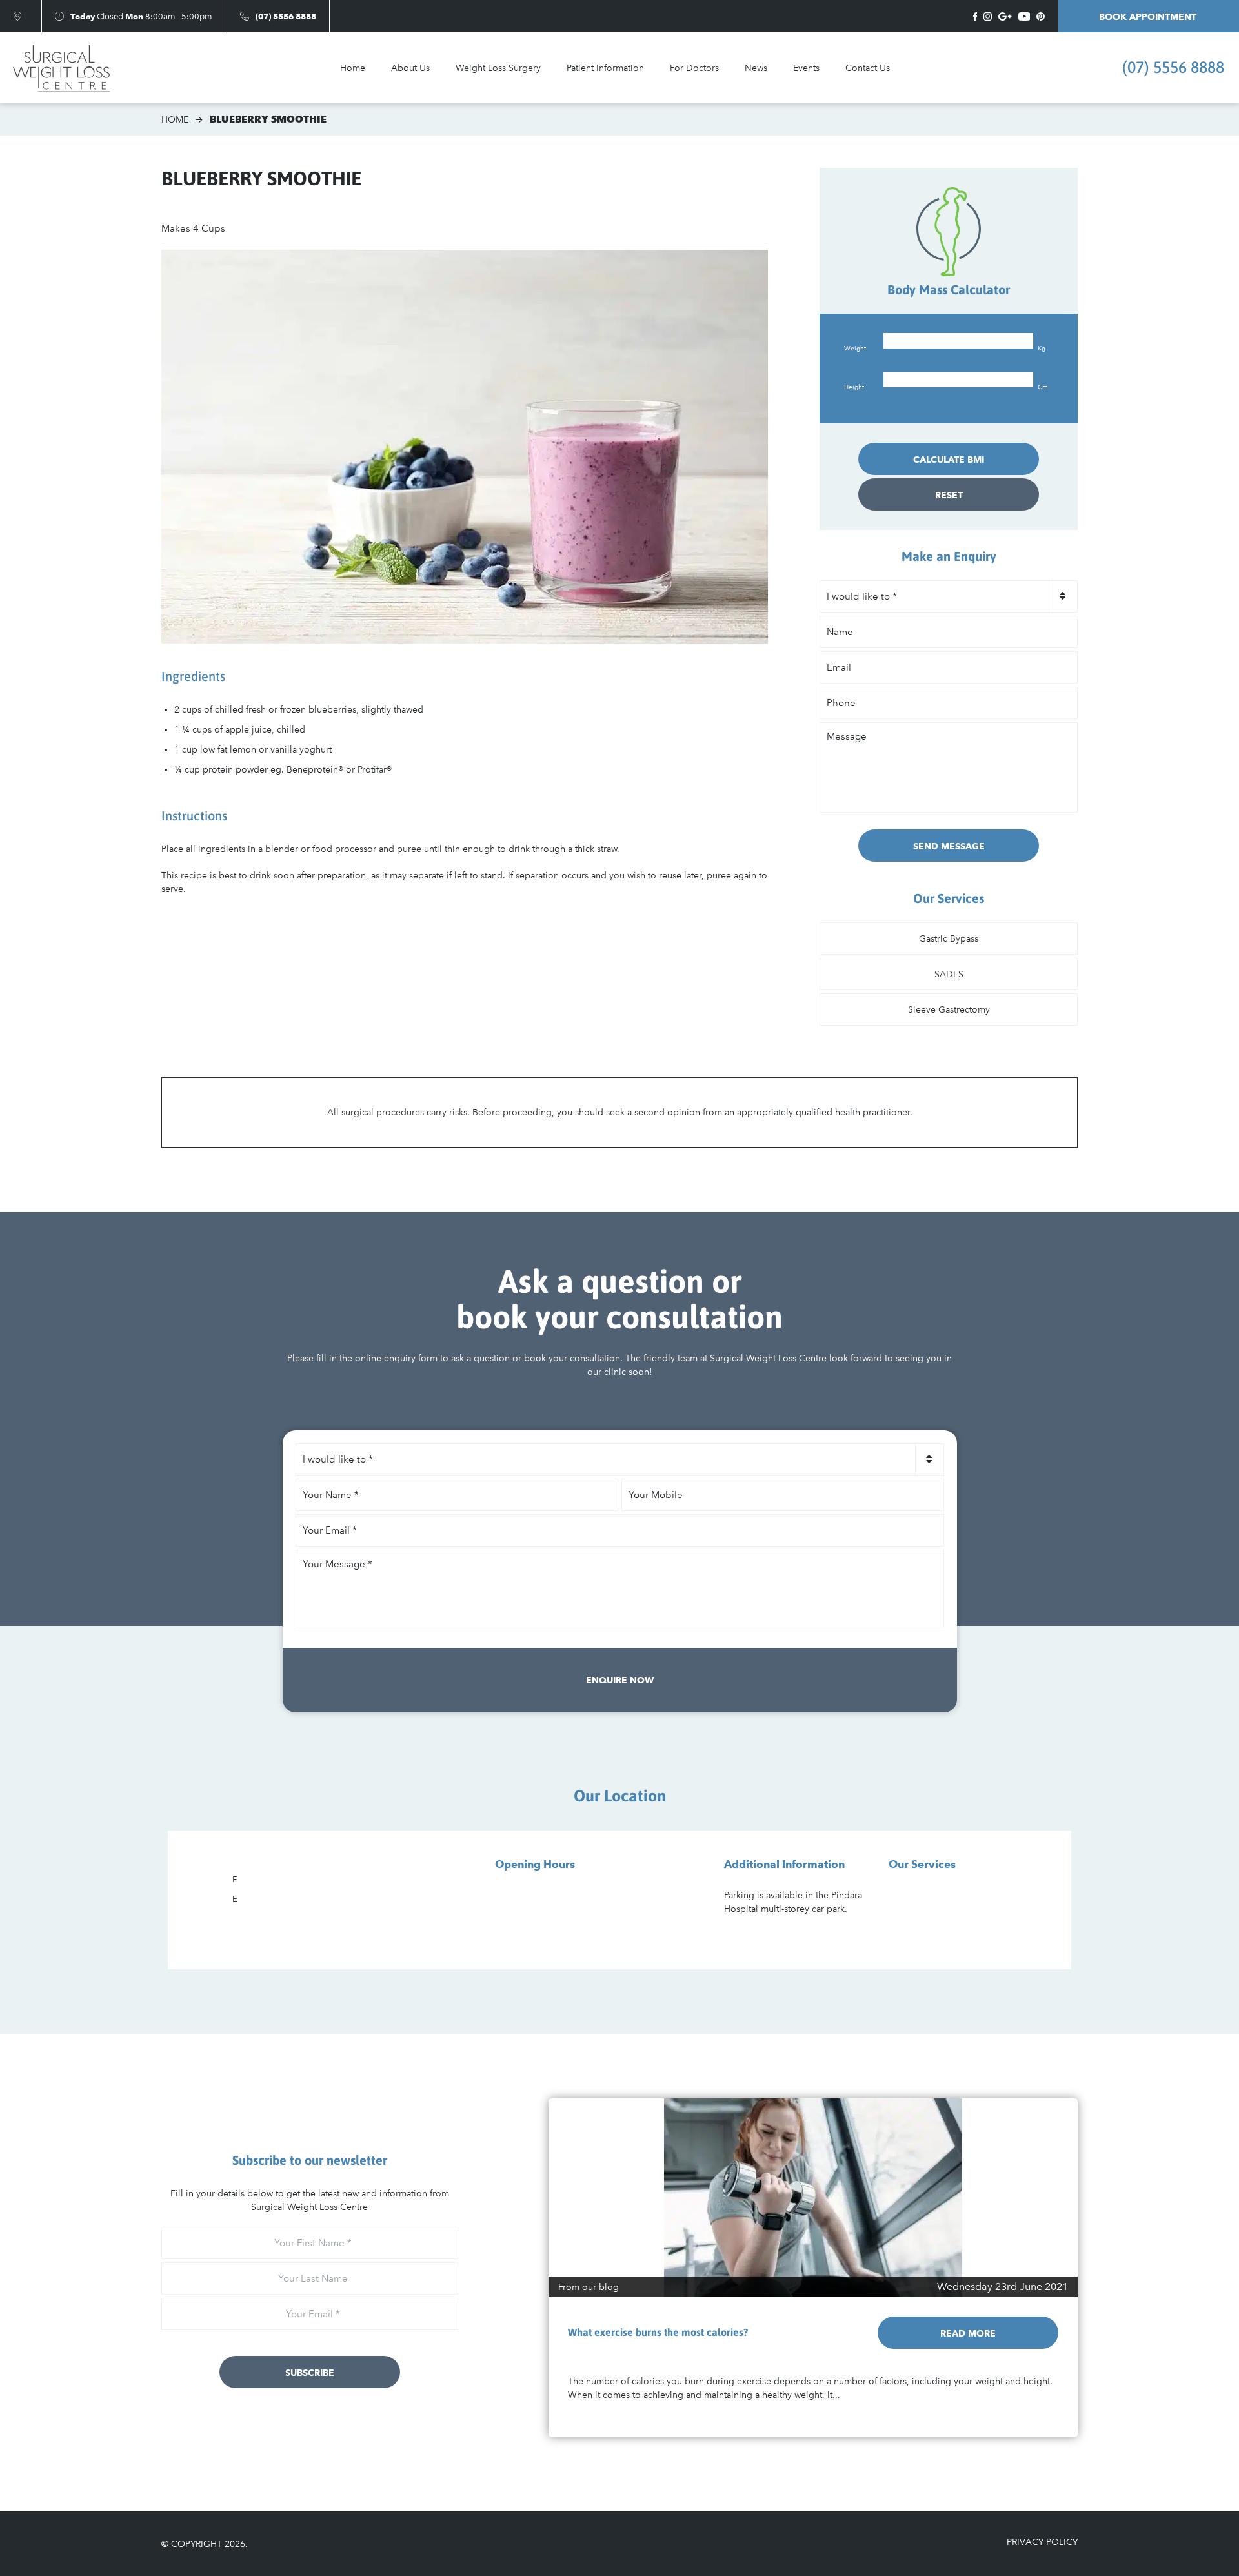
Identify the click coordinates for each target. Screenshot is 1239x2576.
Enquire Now (620, 1680)
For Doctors (694, 68)
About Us (410, 68)
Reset (949, 495)
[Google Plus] (1005, 16)
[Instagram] (988, 16)
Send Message (949, 846)
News (756, 68)
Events (806, 68)
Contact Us (868, 68)
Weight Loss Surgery (498, 68)
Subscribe (310, 2373)
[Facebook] (975, 16)
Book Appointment (1149, 17)
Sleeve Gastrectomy (949, 1010)
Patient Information (605, 68)
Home (353, 68)
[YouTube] (1024, 16)
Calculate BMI (949, 460)
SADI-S (949, 974)
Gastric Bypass (949, 939)
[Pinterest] (1041, 16)
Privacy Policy (1042, 2542)
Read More (968, 2333)
